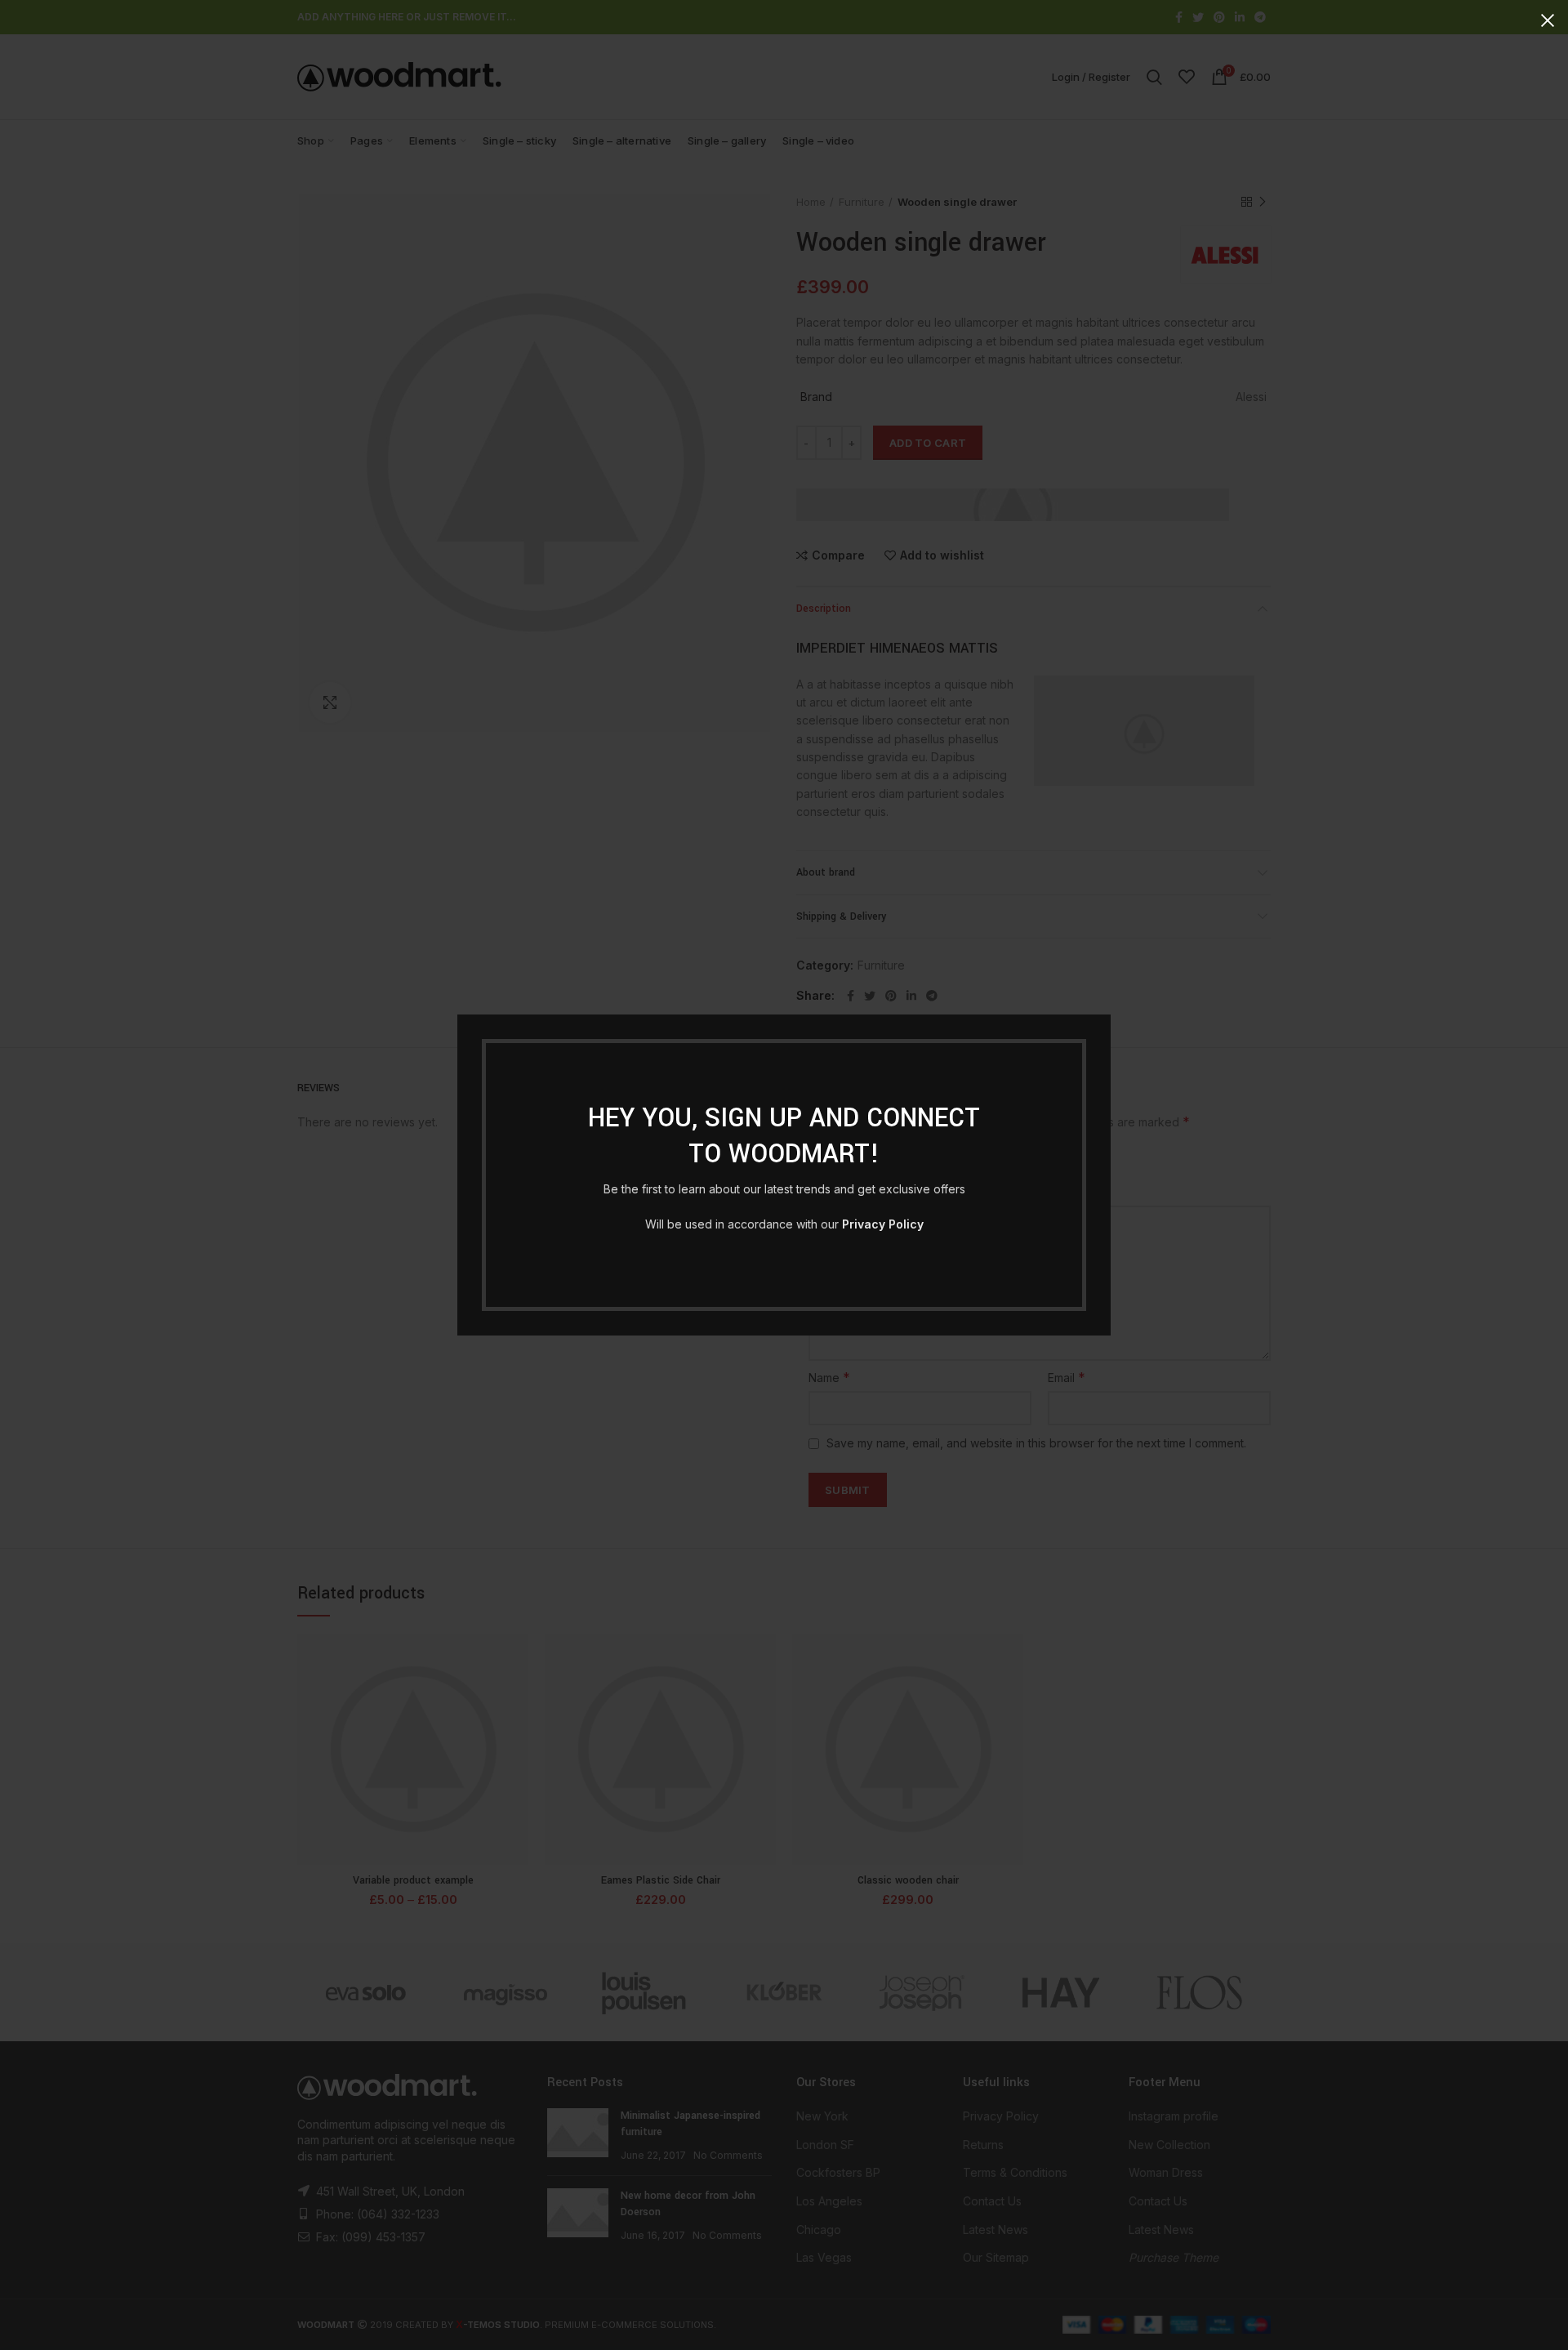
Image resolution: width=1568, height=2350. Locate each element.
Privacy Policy (883, 1224)
